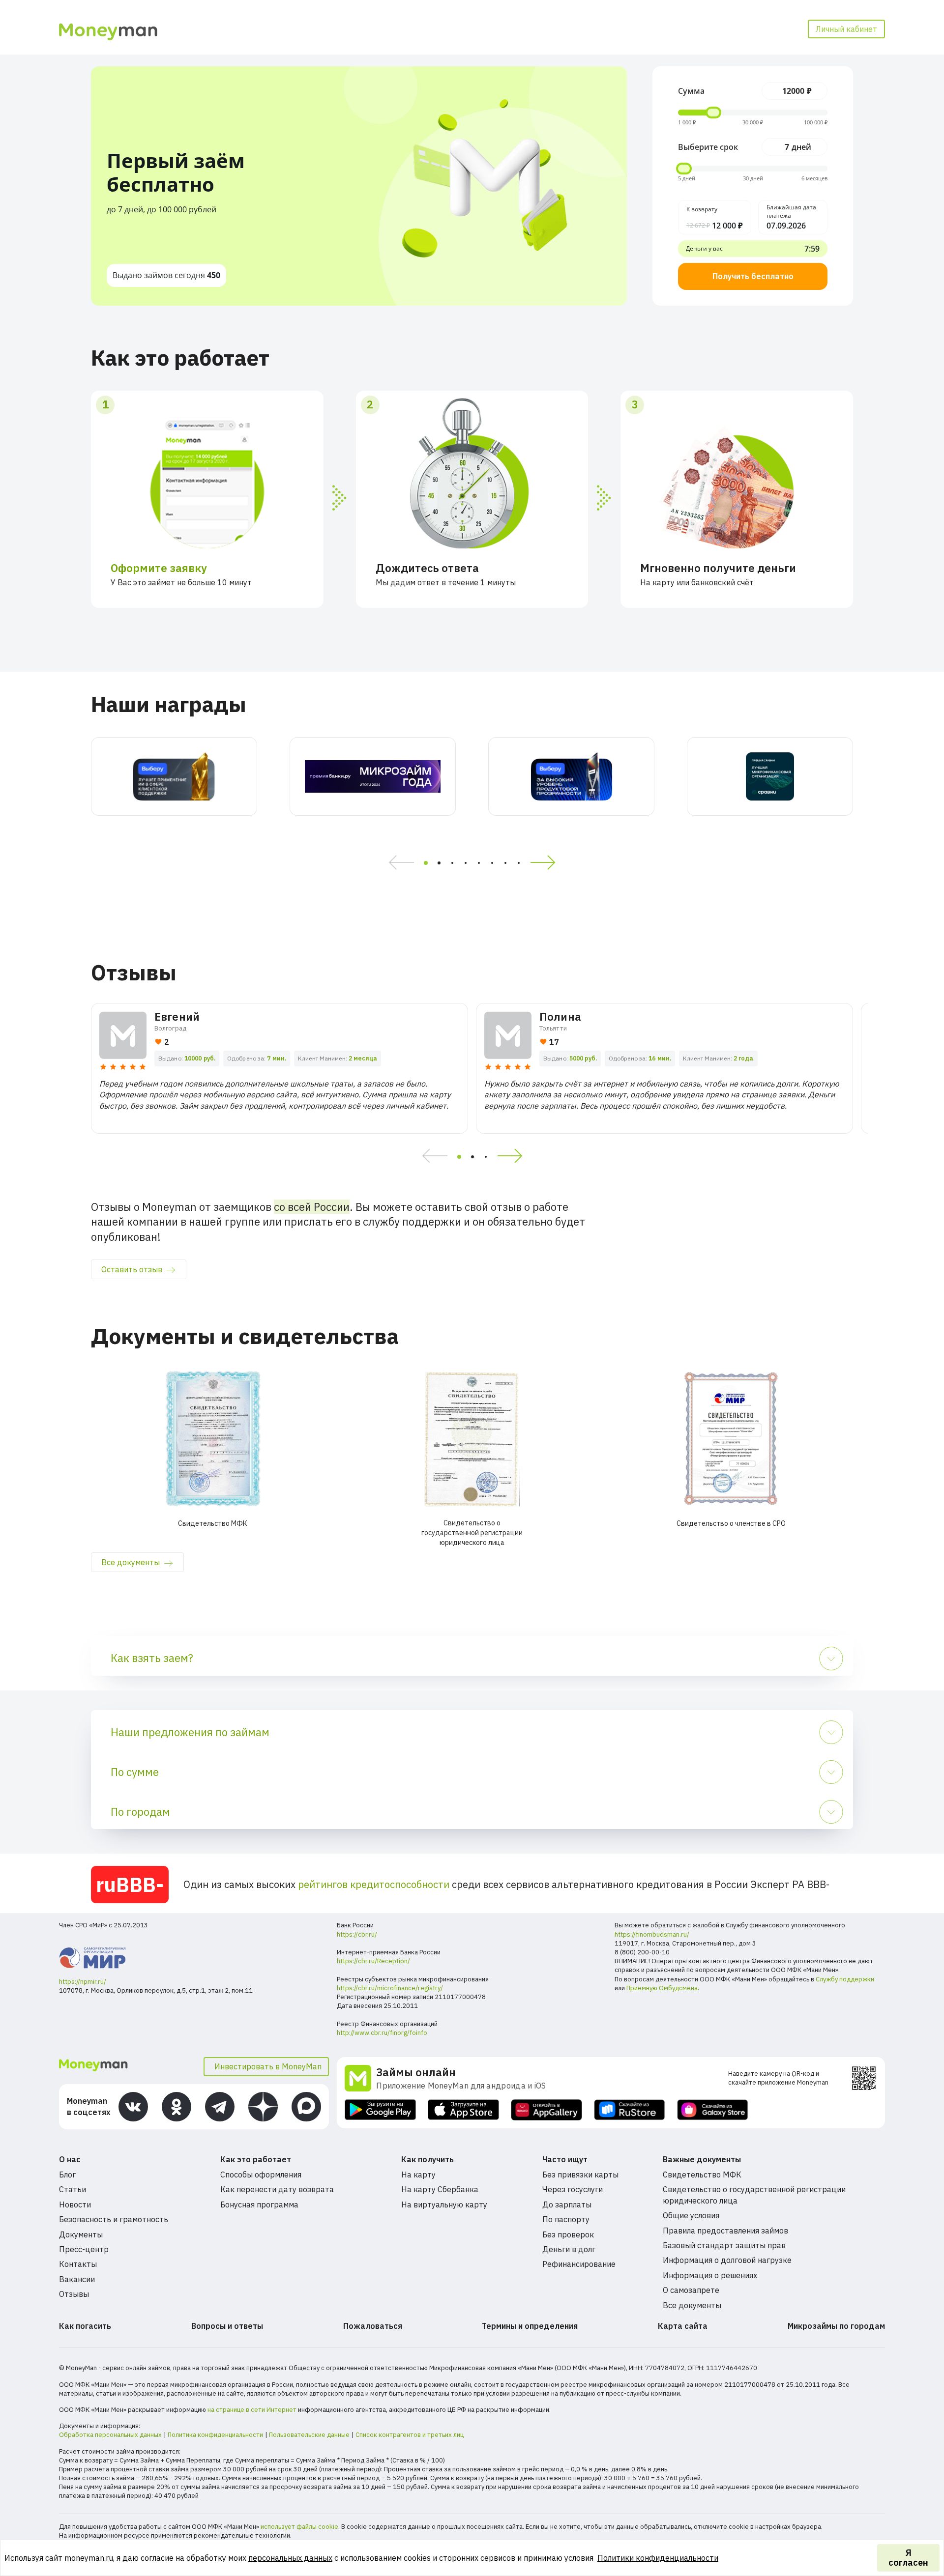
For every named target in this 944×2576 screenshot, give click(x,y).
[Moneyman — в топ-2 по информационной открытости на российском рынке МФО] (174, 776)
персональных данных (290, 2558)
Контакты (78, 2264)
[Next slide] (546, 863)
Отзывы (74, 2294)
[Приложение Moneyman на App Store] (463, 2110)
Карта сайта (683, 2326)
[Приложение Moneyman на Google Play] (380, 2110)
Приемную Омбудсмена (662, 1988)
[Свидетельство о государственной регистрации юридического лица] (472, 1439)
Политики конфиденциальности (658, 2558)
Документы (81, 2234)
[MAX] (306, 2107)
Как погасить (85, 2326)
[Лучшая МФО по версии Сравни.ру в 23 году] (770, 776)
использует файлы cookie (299, 2527)
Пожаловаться (373, 2326)
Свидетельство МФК (702, 2175)
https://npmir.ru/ (83, 1982)
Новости (75, 2204)
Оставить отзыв (132, 1269)
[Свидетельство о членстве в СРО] (731, 1439)
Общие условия (691, 2215)
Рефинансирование (579, 2264)
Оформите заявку (159, 568)
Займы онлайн (416, 2072)
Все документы (131, 1562)
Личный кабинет (846, 29)
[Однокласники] (177, 2107)
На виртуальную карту (444, 2204)
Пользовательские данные (309, 2435)
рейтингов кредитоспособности (374, 1884)
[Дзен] (263, 2107)
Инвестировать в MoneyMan (268, 2066)
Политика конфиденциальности (215, 2435)
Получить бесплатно (753, 276)
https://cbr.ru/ (357, 1934)
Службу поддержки (845, 1979)
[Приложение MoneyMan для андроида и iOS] (360, 2078)
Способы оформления (261, 2175)
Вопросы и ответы (227, 2326)
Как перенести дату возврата (277, 2189)
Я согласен (908, 2558)
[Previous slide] (398, 863)
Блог (67, 2175)
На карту (418, 2175)
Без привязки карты (580, 2175)
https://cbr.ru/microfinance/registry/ (390, 1988)
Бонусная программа (259, 2204)
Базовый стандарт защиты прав (724, 2245)
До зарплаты (567, 2204)
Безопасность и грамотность (114, 2219)
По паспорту (566, 2219)
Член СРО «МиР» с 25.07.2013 (103, 1925)
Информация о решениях (710, 2275)
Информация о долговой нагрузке (727, 2260)
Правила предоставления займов (725, 2231)
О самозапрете (691, 2290)
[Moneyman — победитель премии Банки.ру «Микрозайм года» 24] (373, 776)
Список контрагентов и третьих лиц (410, 2435)
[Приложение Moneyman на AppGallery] (546, 2110)
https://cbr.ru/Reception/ (373, 1961)
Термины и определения (530, 2326)
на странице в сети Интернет (252, 2410)
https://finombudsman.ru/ (652, 1934)
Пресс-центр (84, 2249)
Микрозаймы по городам (836, 2326)
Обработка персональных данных (110, 2435)
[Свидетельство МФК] (213, 1439)
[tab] (426, 863)
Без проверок (568, 2234)
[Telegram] (220, 2107)
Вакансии (77, 2279)
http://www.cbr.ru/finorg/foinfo (382, 2033)
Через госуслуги (573, 2189)
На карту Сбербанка (440, 2189)
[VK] (133, 2107)
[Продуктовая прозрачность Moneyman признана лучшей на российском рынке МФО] (571, 776)
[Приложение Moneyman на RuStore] (630, 2110)
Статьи (73, 2189)
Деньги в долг (569, 2249)
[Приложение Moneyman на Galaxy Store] (713, 2110)
